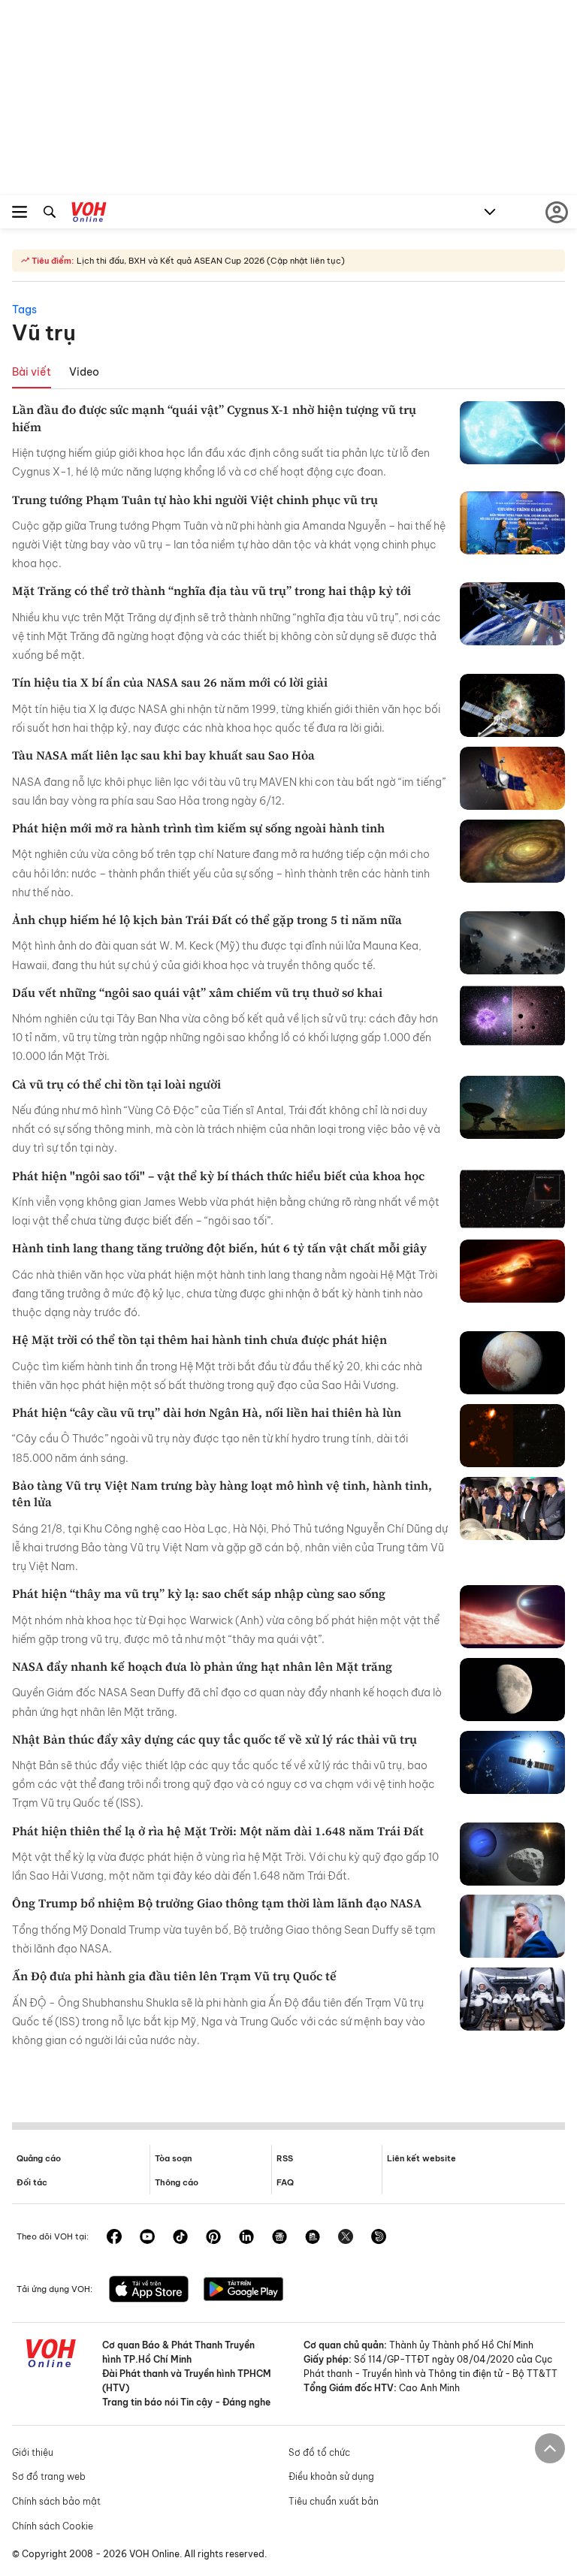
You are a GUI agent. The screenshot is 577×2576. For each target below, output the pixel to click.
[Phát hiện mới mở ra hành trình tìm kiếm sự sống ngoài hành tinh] (512, 851)
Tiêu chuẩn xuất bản (334, 2501)
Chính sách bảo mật (56, 2501)
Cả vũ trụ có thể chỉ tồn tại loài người (116, 1084)
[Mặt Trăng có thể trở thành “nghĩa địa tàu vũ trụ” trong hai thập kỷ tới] (512, 614)
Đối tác (32, 2182)
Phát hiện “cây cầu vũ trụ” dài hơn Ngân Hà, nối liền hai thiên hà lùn (207, 1412)
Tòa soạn (173, 2158)
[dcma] (313, 2238)
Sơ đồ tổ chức (319, 2452)
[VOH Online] (89, 214)
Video (84, 372)
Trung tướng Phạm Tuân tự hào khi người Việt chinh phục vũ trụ (195, 500)
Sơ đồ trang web (49, 2476)
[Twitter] (346, 2238)
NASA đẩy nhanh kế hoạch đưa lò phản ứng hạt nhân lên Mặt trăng (202, 1666)
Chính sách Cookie (53, 2526)
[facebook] (114, 2238)
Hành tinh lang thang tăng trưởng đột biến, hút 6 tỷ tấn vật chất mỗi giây (219, 1248)
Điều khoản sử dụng (331, 2476)
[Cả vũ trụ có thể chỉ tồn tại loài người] (512, 1107)
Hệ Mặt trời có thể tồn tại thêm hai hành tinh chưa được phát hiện (199, 1339)
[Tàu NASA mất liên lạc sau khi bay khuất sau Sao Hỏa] (512, 778)
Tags (24, 310)
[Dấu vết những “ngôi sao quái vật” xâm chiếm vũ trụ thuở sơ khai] (512, 1016)
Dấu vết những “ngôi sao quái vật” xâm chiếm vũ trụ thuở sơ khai (197, 992)
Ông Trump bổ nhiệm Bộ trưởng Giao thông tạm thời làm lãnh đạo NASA (217, 1903)
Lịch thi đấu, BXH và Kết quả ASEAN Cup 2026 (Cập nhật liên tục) (210, 261)
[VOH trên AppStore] (149, 2291)
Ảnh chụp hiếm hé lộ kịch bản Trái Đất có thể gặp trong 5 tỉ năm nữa (207, 920)
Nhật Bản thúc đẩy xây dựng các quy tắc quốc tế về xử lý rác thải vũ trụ (214, 1739)
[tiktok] (180, 2238)
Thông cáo (177, 2182)
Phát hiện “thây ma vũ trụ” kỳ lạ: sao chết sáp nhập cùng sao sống (199, 1593)
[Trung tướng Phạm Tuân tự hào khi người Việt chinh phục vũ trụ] (512, 523)
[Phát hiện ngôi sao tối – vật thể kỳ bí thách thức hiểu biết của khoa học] (512, 1199)
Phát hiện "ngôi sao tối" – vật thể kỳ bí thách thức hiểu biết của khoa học (218, 1176)
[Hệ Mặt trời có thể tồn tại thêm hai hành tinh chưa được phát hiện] (512, 1363)
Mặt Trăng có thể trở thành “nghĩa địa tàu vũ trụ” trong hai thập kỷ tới (211, 590)
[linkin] (246, 2238)
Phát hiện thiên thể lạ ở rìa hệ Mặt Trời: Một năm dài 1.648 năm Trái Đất (218, 1831)
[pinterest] (213, 2238)
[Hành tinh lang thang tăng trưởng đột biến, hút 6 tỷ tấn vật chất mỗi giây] (512, 1271)
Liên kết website (421, 2158)
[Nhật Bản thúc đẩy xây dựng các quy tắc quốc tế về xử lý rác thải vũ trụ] (512, 1762)
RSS (285, 2158)
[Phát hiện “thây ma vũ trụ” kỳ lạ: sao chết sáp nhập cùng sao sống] (512, 1617)
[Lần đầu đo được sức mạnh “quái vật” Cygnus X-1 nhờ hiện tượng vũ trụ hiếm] (512, 433)
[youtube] (147, 2238)
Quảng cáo (39, 2158)
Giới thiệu (33, 2452)
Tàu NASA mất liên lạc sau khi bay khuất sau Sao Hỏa (163, 755)
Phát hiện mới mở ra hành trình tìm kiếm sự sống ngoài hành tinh (198, 828)
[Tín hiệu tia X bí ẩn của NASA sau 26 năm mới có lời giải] (512, 705)
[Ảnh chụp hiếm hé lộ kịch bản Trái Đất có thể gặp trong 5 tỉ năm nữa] (512, 943)
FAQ (285, 2182)
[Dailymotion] (379, 2238)
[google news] (279, 2238)
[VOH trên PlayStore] (243, 2291)
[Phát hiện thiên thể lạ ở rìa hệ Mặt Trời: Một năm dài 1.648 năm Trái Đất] (512, 1854)
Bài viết (32, 372)
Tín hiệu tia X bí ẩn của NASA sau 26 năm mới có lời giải (170, 682)
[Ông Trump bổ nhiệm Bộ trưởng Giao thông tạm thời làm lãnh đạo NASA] (512, 1926)
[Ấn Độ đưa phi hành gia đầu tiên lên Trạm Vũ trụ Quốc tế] (512, 1999)
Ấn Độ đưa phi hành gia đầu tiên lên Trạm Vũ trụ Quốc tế (174, 1976)
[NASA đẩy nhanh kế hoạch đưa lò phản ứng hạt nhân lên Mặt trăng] (512, 1690)
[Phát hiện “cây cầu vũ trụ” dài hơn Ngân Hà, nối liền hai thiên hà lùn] (512, 1436)
